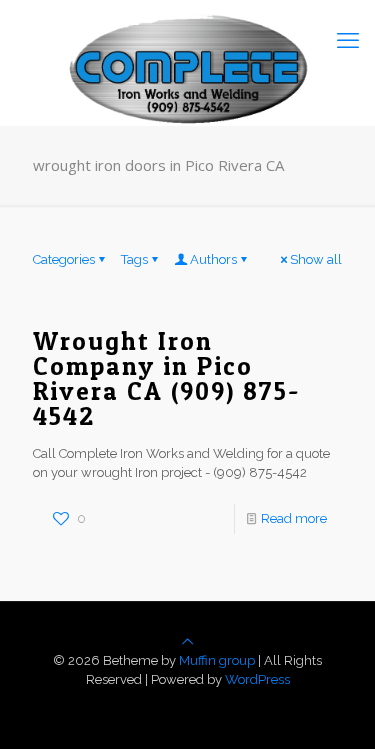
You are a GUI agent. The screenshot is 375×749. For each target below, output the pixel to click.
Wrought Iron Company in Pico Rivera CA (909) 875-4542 (167, 378)
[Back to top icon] (187, 641)
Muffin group (217, 660)
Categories (64, 259)
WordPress (257, 679)
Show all (316, 259)
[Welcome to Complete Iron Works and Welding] (187, 40)
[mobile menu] (348, 40)
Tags (134, 259)
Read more (294, 518)
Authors (213, 259)
